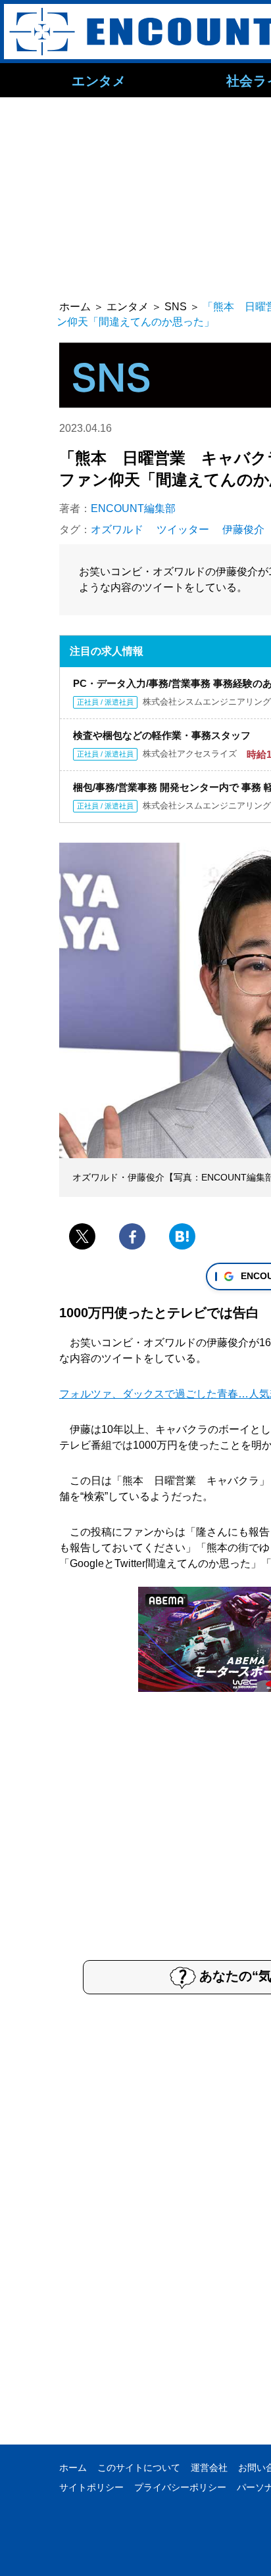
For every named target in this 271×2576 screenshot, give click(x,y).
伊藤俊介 (243, 529)
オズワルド (117, 529)
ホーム (73, 2468)
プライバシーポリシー (180, 2487)
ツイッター (183, 529)
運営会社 (209, 2468)
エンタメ (99, 80)
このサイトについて (139, 2468)
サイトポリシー (91, 2487)
